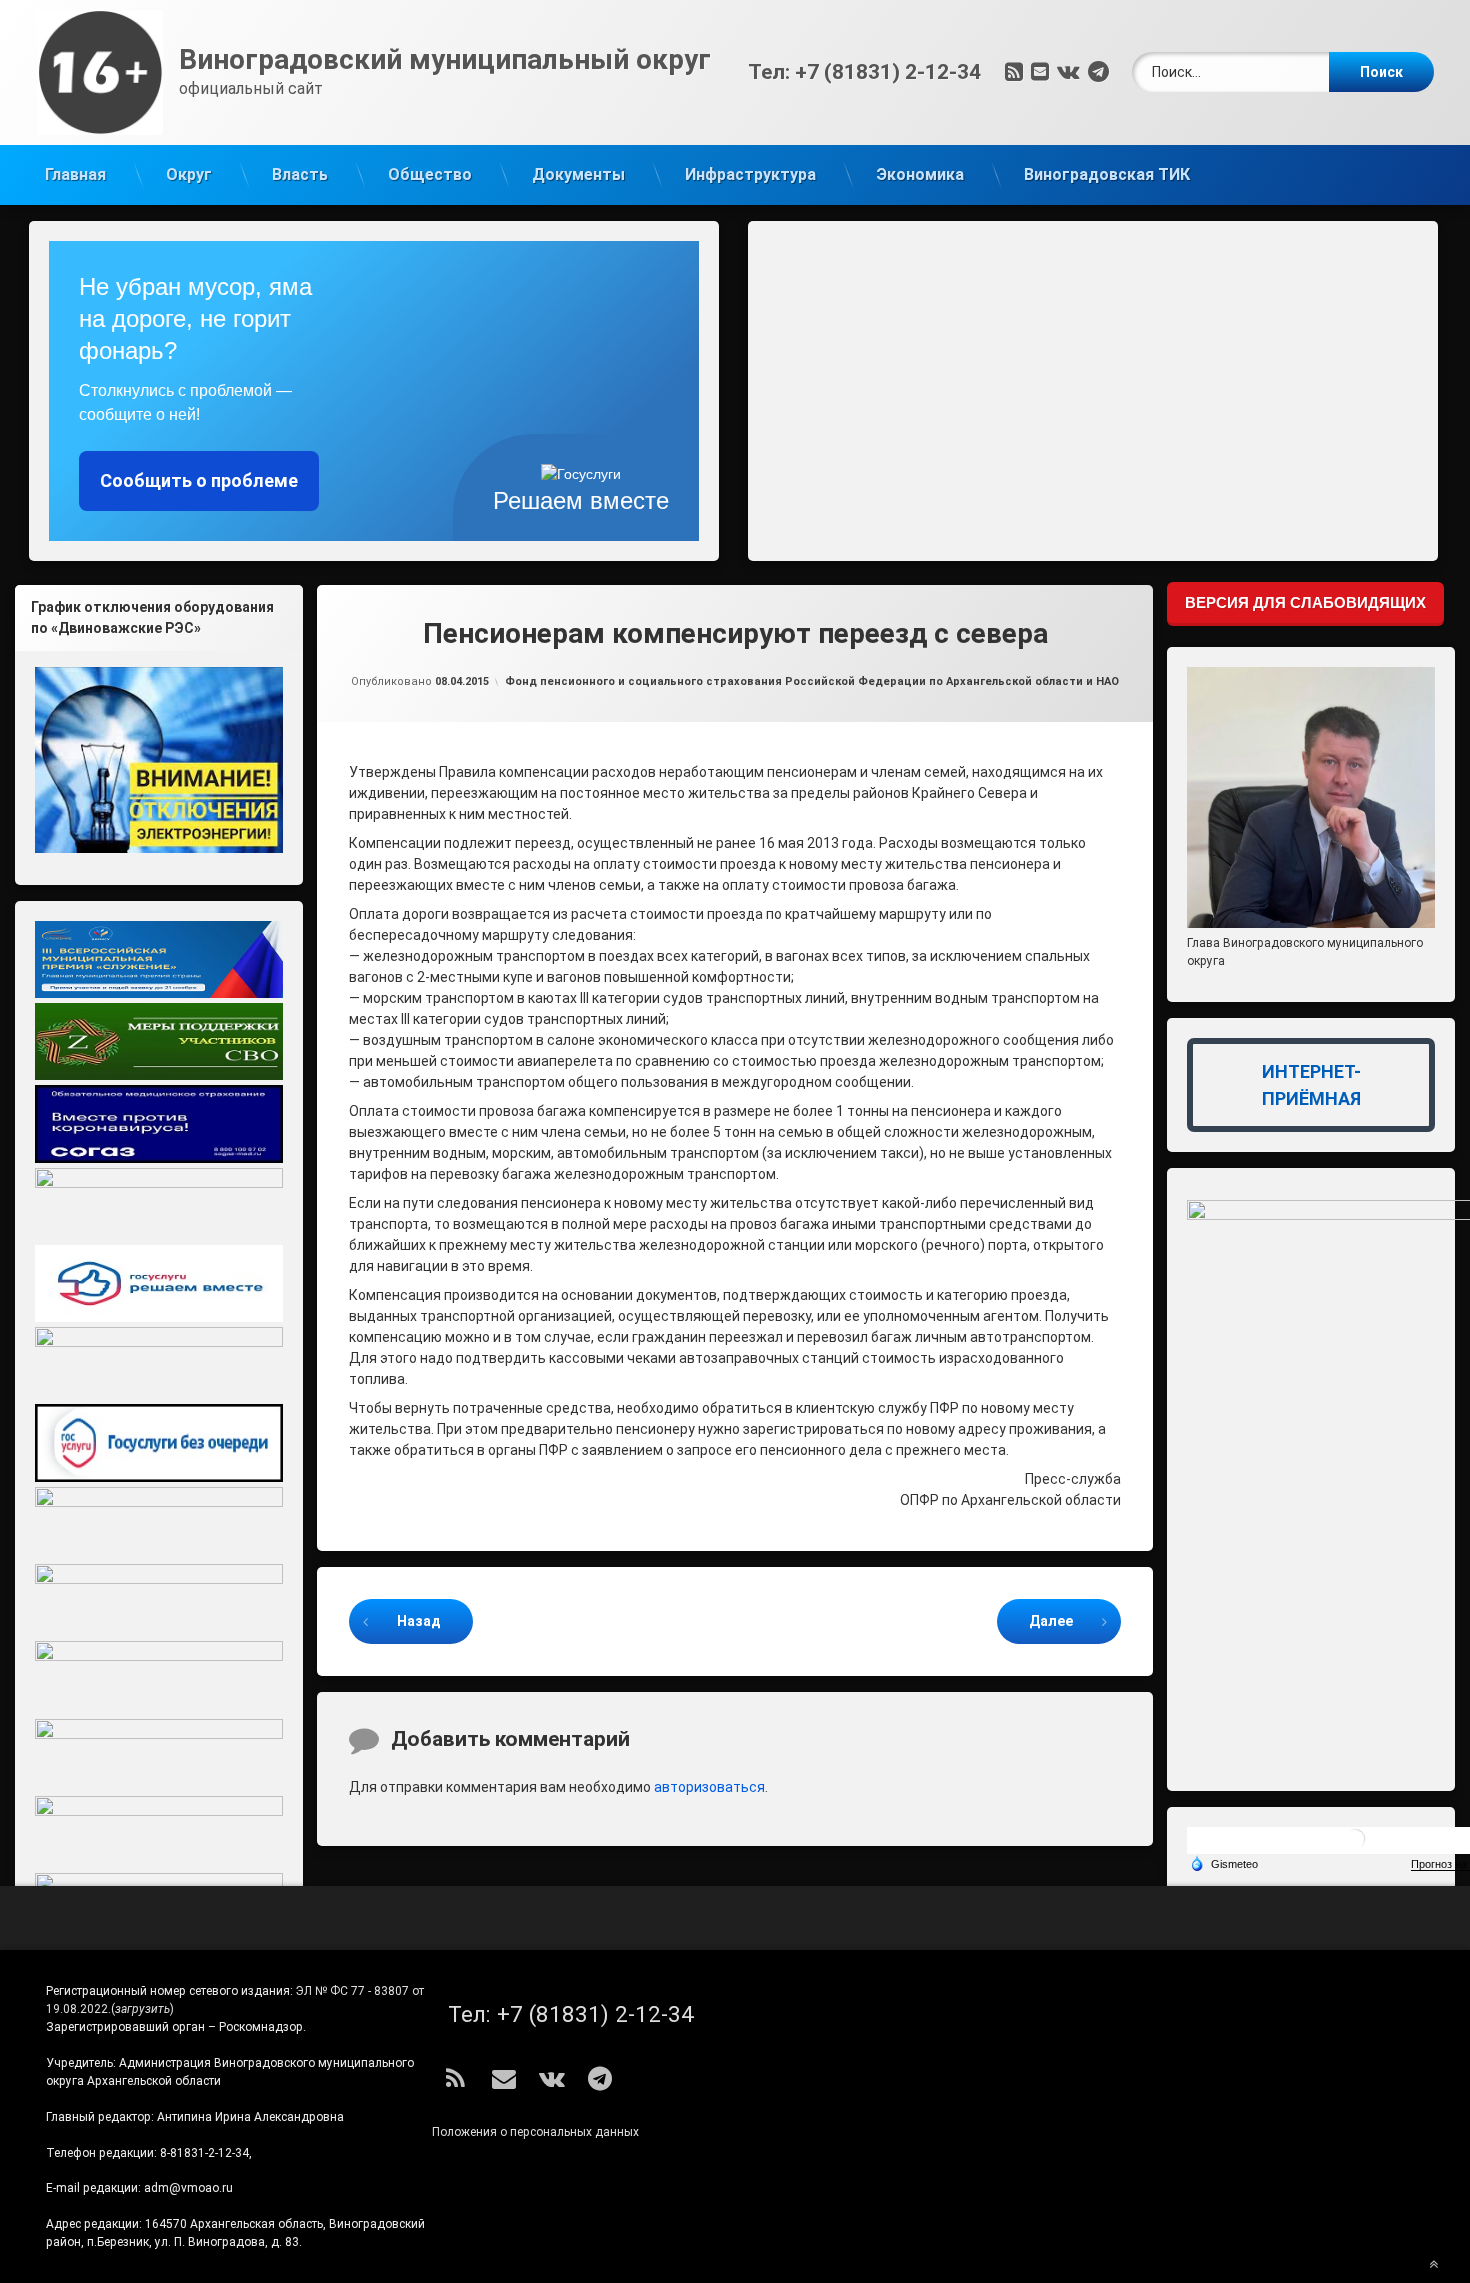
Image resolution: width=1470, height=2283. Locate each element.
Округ (189, 174)
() (142, 2009)
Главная (75, 174)
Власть (300, 174)
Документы (578, 174)
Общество (430, 174)
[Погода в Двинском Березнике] (1355, 1846)
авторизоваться (709, 1787)
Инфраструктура (750, 174)
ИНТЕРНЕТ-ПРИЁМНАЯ (1311, 1085)
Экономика (920, 174)
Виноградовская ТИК (1107, 174)
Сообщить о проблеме (199, 480)
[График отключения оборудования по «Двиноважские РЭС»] (159, 760)
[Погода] (1224, 1863)
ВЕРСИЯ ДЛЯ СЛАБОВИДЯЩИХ (1305, 602)
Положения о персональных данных (535, 2132)
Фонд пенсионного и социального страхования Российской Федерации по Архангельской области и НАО (812, 681)
